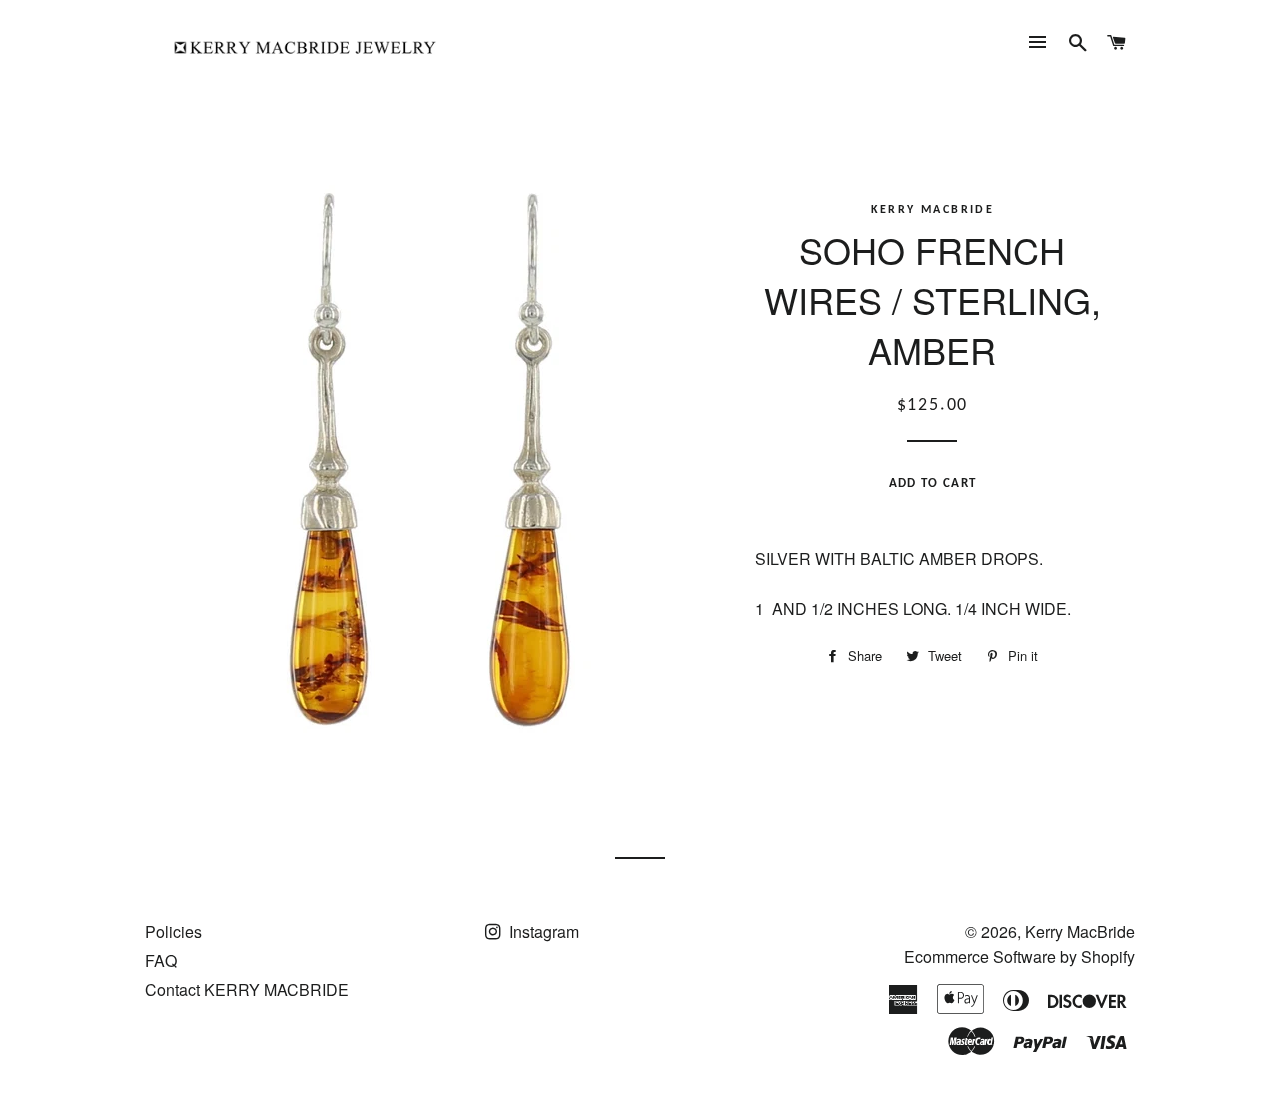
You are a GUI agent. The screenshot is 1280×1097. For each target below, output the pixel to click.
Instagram (542, 931)
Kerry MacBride (1080, 931)
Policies (173, 931)
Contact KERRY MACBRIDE (247, 989)
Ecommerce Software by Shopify (1019, 956)
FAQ (161, 960)
